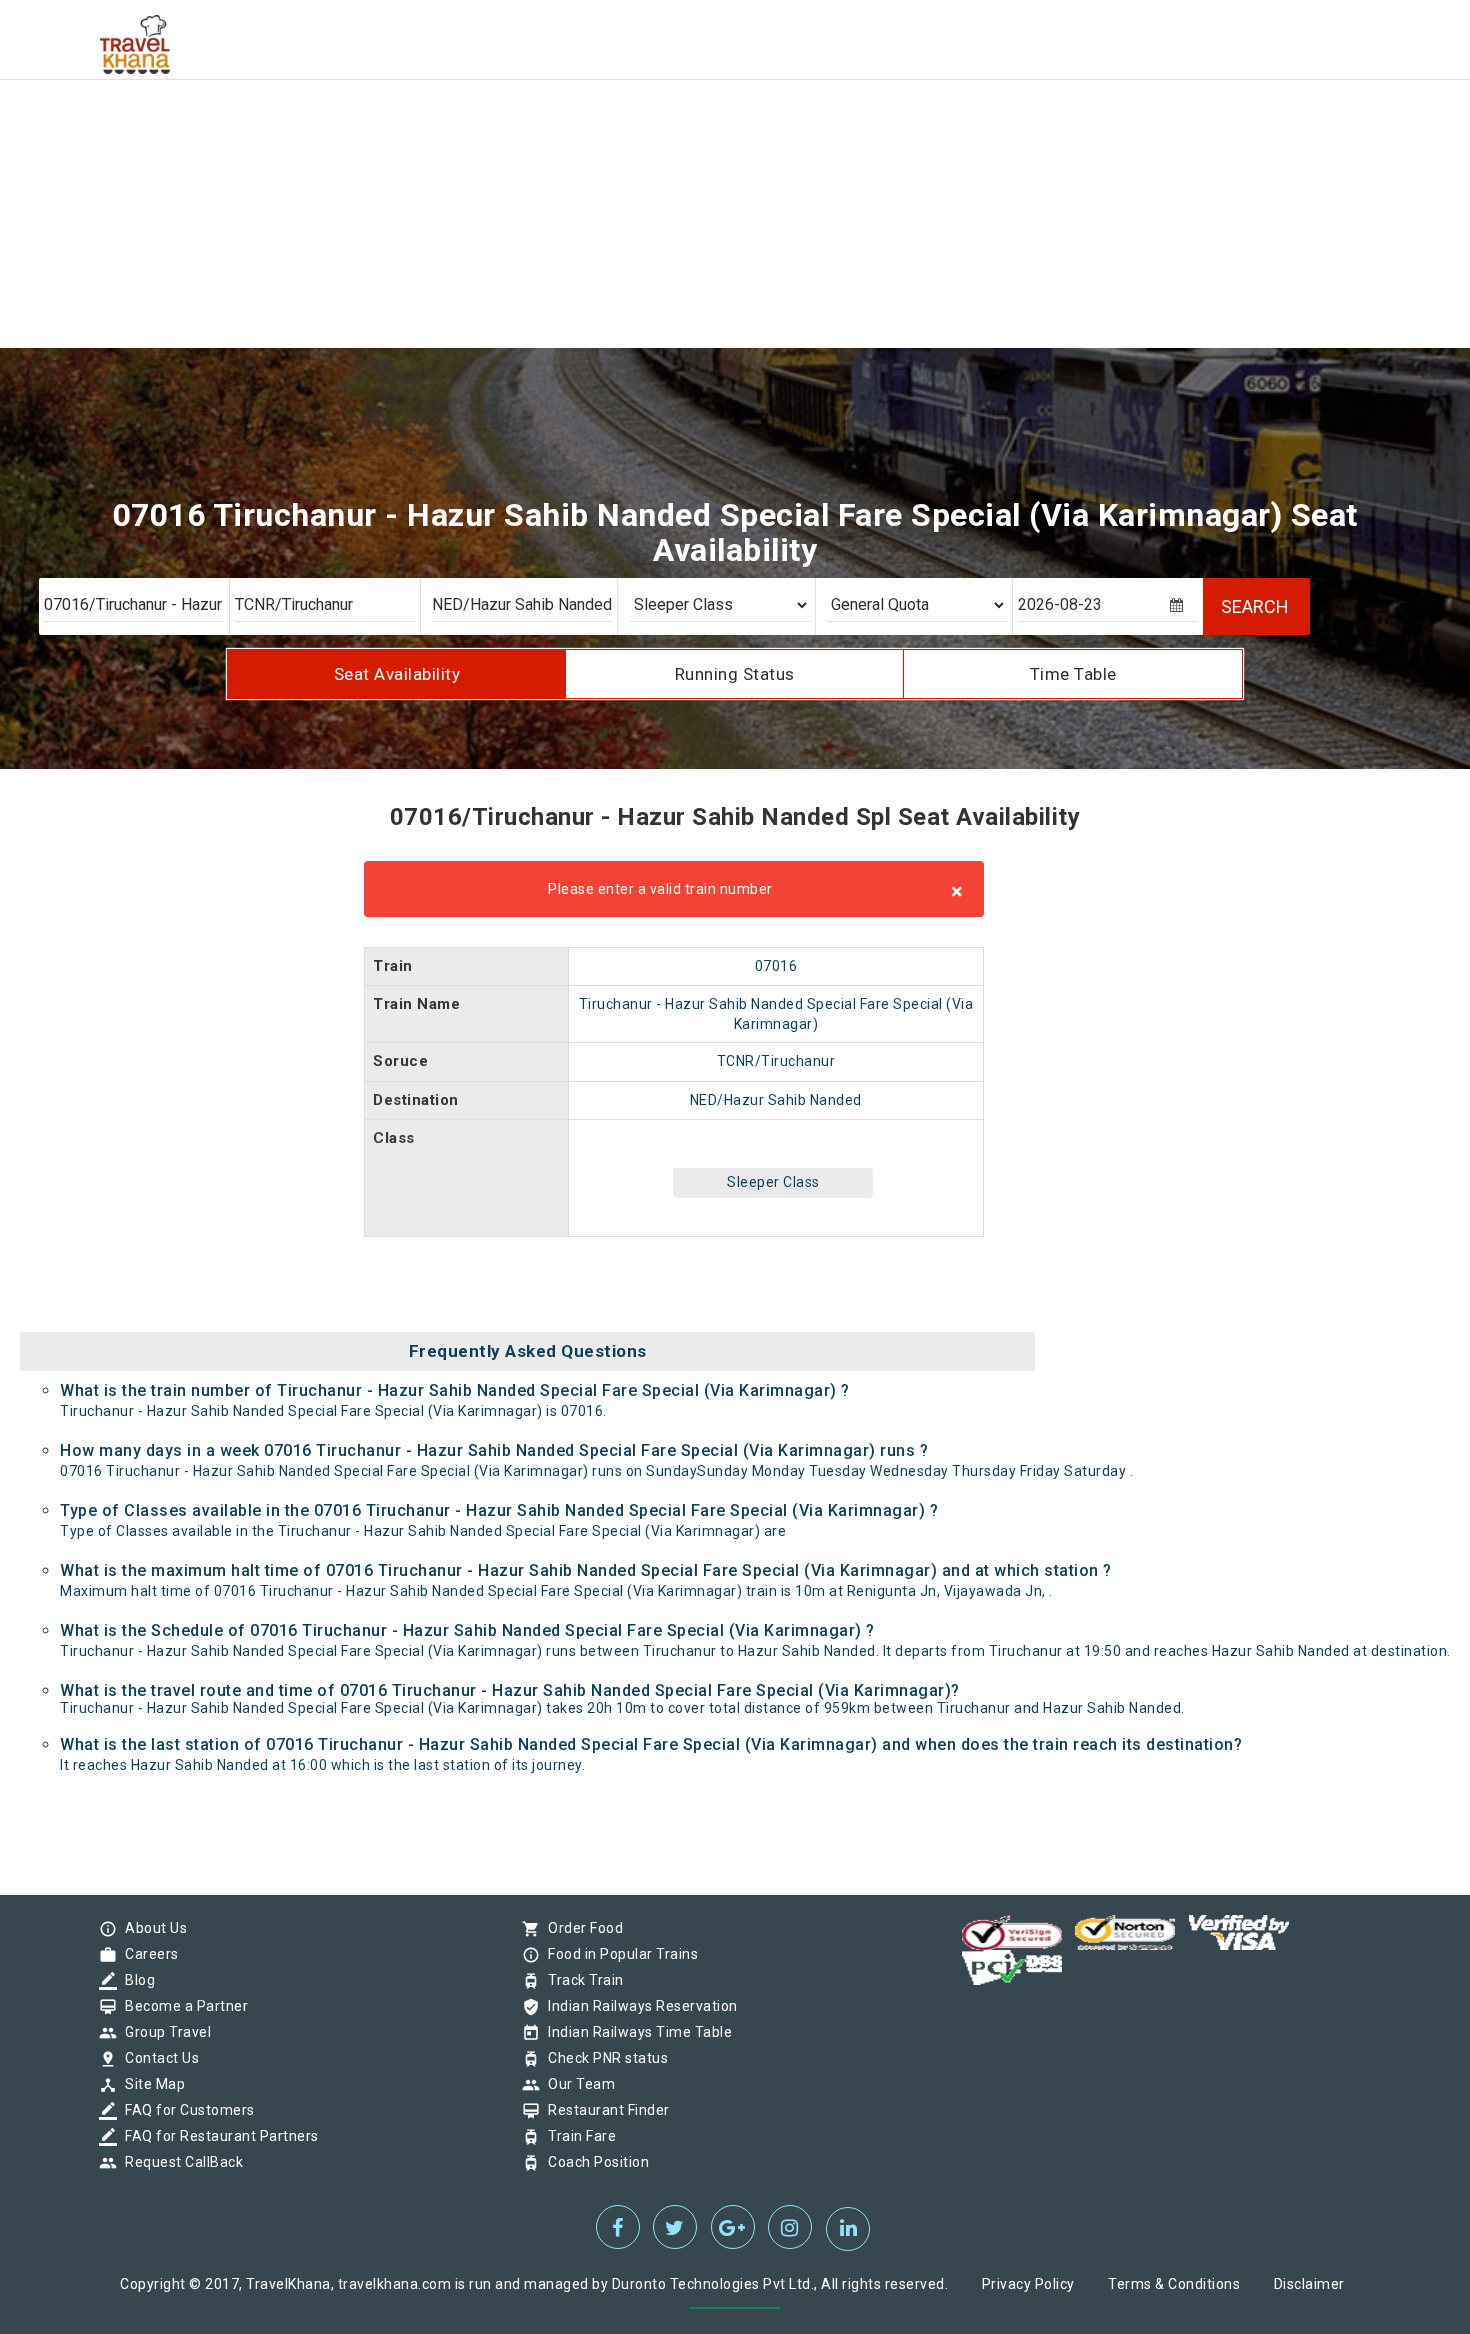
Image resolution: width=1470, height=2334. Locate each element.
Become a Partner (181, 2006)
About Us (151, 1928)
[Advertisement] (600, 140)
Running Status (735, 674)
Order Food (580, 1928)
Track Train (581, 1980)
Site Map (150, 2084)
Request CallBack (179, 2162)
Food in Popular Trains (618, 1954)
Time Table (1073, 674)
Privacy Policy (1028, 2284)
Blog (135, 1980)
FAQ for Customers (185, 2110)
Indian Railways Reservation (638, 2006)
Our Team (576, 2084)
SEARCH (1255, 606)
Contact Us (157, 2058)
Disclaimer (1309, 2284)
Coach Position (593, 2162)
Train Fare (577, 2136)
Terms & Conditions (1174, 2284)
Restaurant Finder (604, 2110)
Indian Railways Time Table (635, 2032)
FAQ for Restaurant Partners (217, 2136)
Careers (147, 1954)
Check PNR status (603, 2058)
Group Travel (163, 2032)
